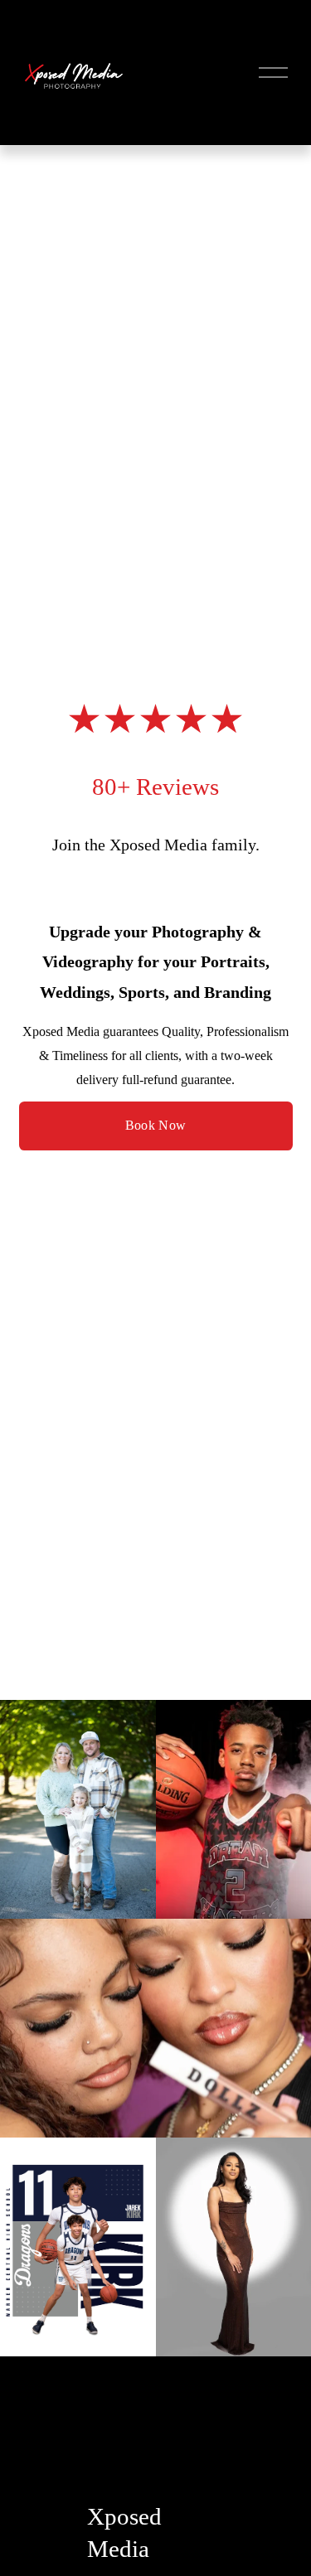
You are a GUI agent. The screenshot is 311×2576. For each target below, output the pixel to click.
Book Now (156, 1125)
